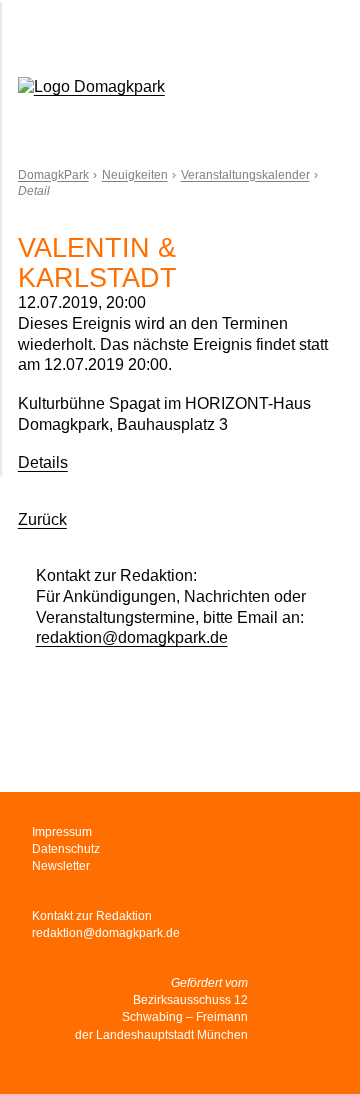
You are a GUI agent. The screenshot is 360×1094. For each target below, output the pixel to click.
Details (43, 462)
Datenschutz (66, 849)
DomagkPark (53, 175)
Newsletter (61, 866)
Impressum (62, 832)
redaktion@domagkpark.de (132, 637)
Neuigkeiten (135, 175)
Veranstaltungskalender (245, 175)
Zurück (42, 519)
